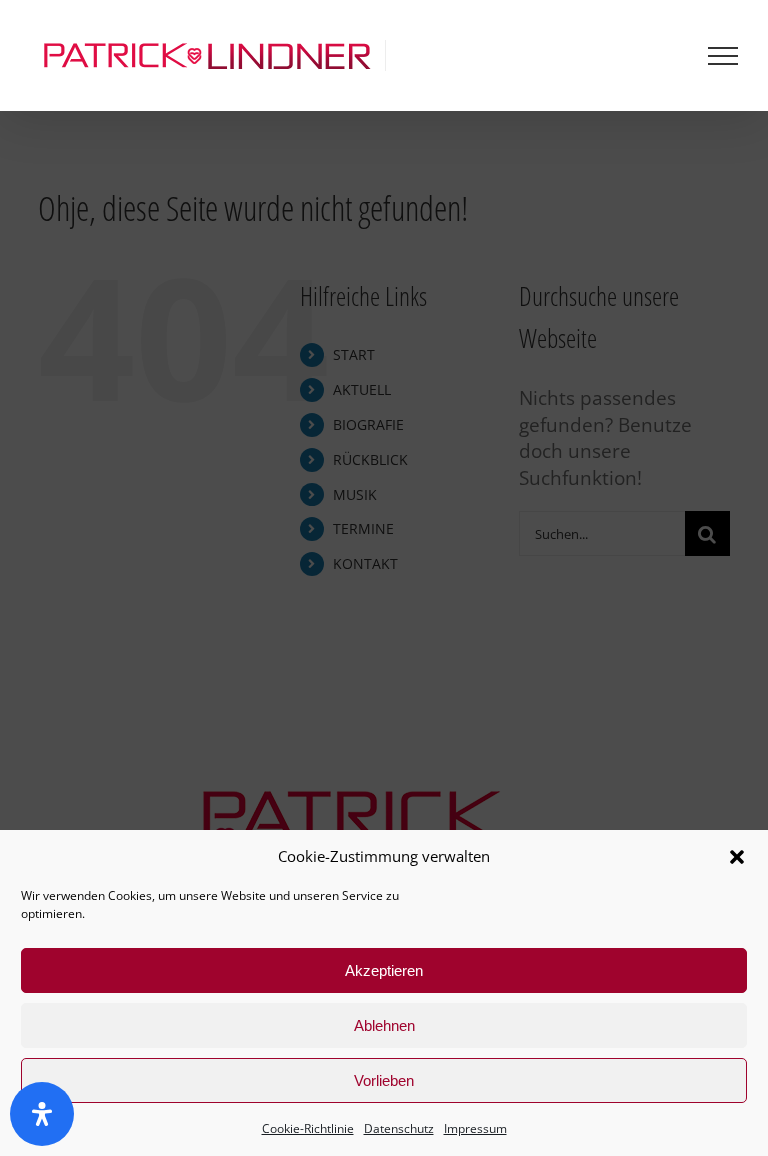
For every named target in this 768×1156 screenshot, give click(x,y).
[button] (737, 857)
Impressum (475, 1128)
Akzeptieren (384, 970)
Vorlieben (384, 1080)
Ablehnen (384, 1025)
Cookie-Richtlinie (308, 1128)
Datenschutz (399, 1128)
